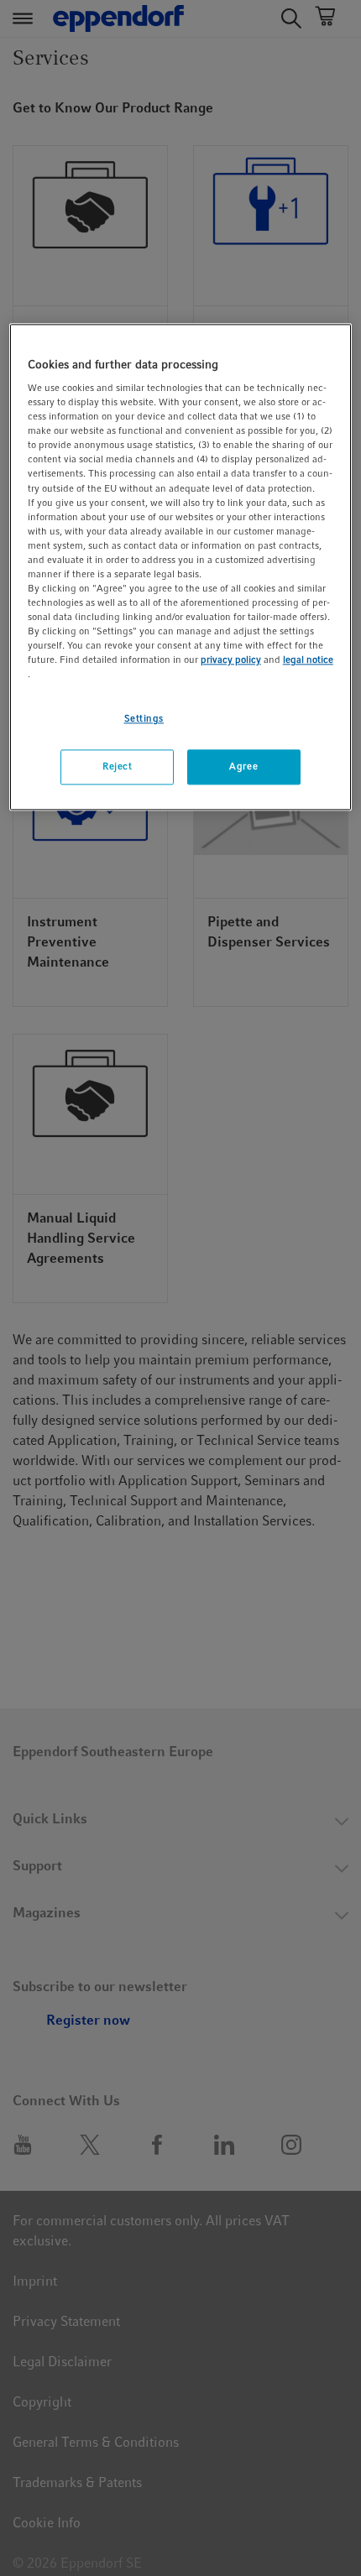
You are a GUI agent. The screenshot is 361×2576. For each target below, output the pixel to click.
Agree (243, 767)
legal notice (308, 660)
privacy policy (231, 660)
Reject (117, 767)
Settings (144, 719)
